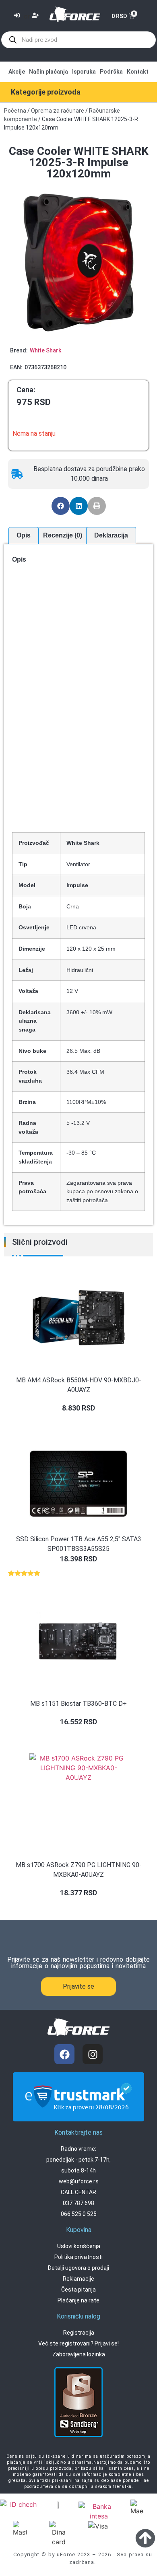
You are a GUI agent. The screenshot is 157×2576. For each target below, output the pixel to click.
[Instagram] (93, 2054)
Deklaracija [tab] (111, 535)
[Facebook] (64, 2054)
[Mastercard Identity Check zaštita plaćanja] (20, 2505)
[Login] (18, 16)
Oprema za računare (58, 111)
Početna (15, 111)
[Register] (36, 16)
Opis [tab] (24, 535)
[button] (61, 506)
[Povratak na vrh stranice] (145, 2538)
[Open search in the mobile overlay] (78, 40)
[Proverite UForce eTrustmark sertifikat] (78, 2115)
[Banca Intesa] (99, 2511)
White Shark (45, 350)
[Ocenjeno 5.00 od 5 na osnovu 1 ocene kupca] (78, 1573)
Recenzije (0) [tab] (63, 535)
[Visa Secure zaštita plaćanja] (59, 2504)
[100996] (78, 262)
